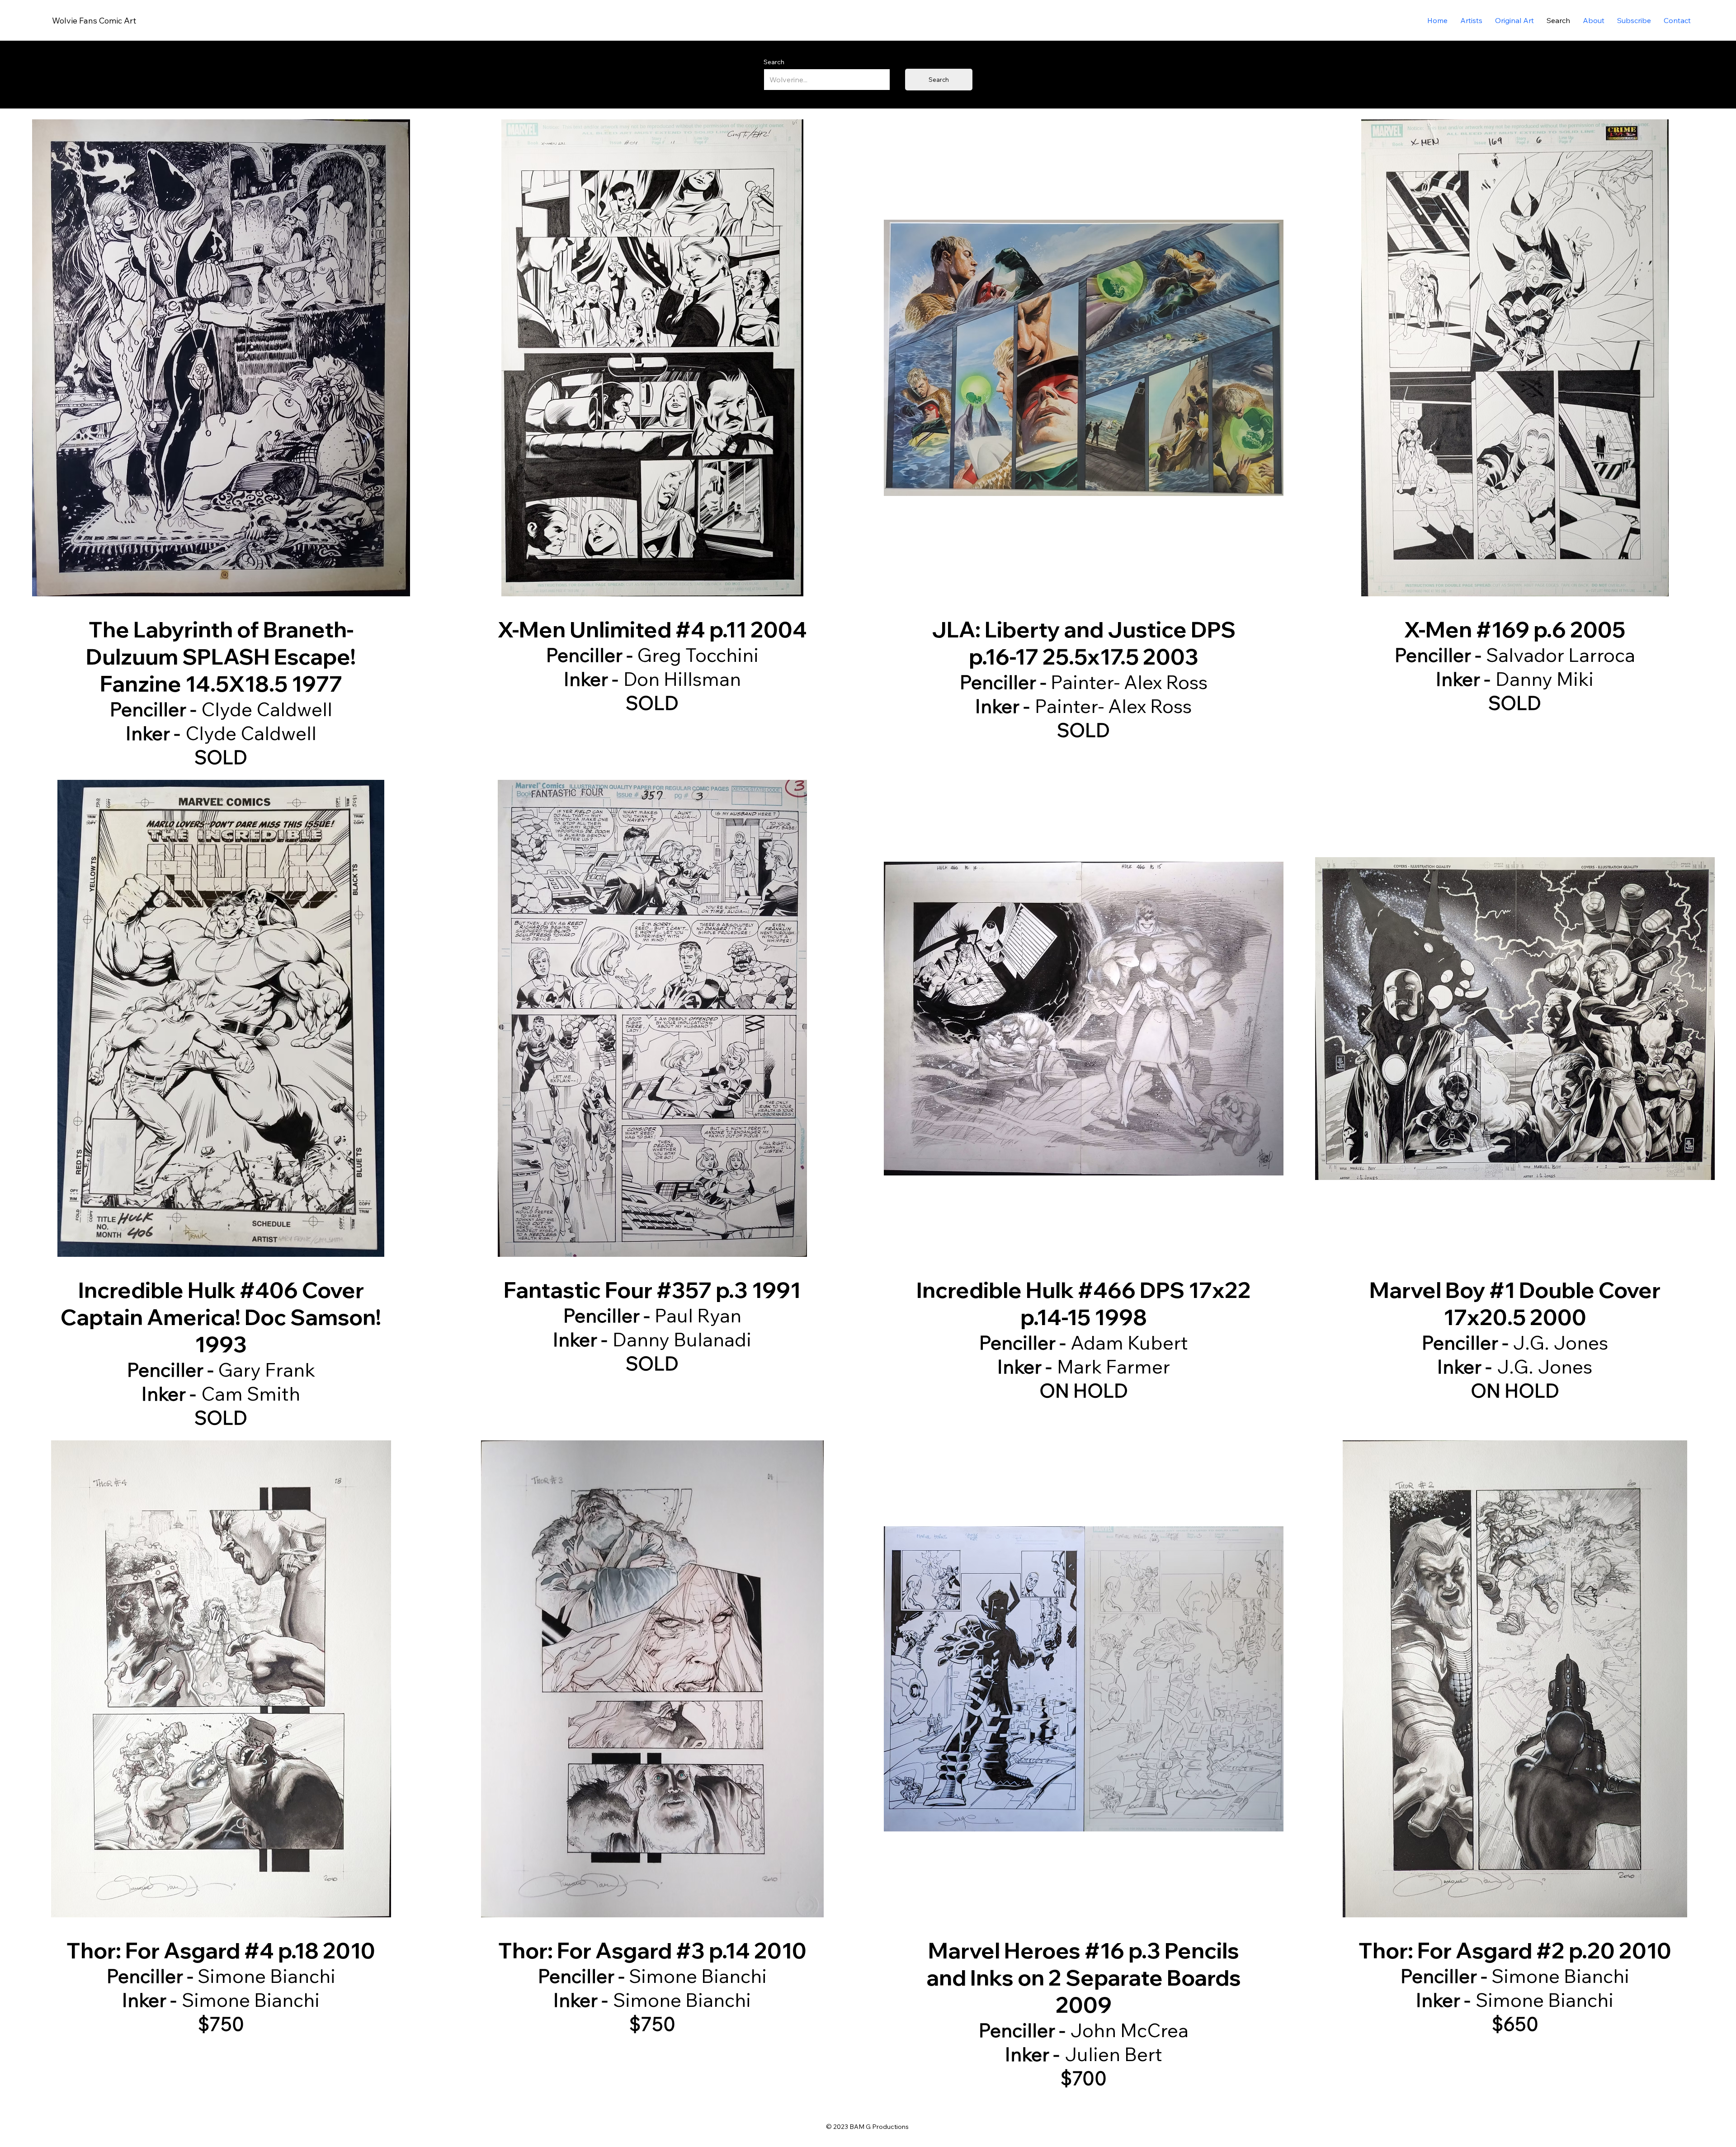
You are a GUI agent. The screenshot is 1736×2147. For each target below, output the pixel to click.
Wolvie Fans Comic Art (94, 21)
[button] (1514, 20)
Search (774, 62)
